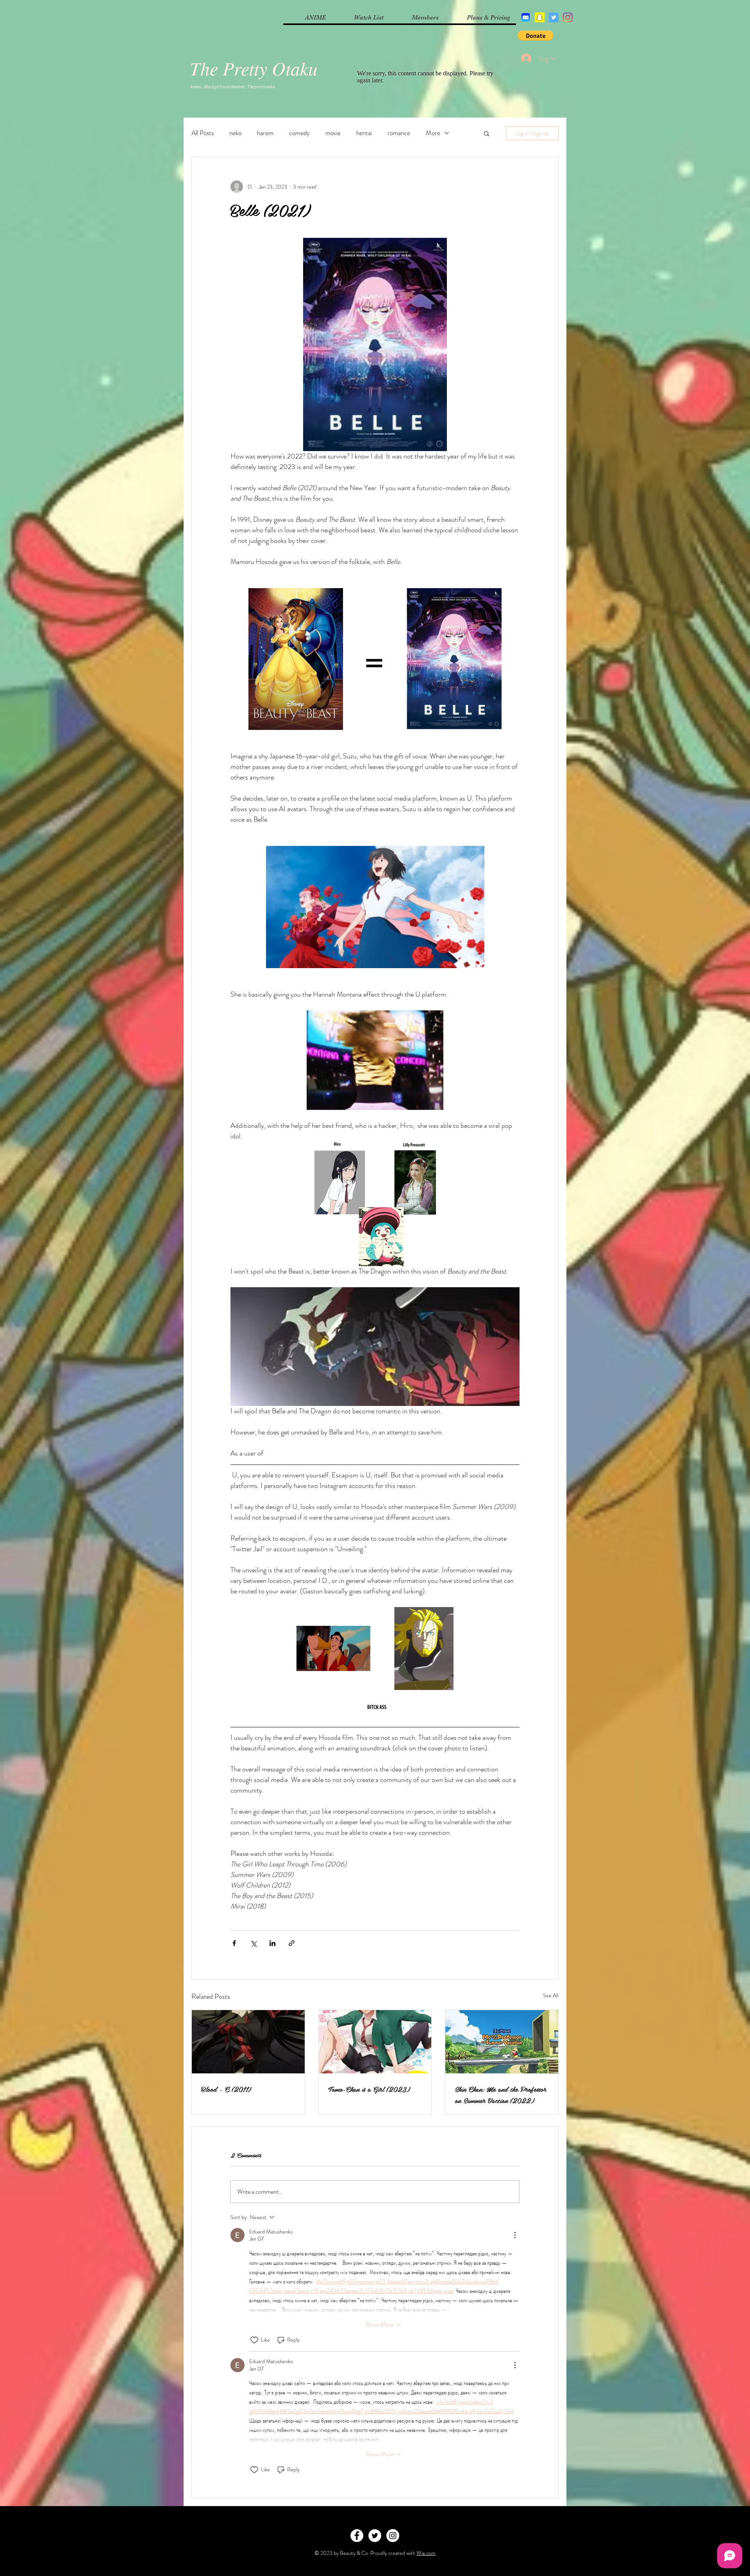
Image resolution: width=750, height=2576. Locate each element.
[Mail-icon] (526, 17)
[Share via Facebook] (234, 1943)
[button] (536, 36)
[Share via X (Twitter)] (253, 1943)
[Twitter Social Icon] (554, 17)
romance (399, 133)
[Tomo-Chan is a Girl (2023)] (375, 2042)
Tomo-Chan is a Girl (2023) (369, 2089)
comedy (299, 133)
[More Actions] (515, 2235)
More (433, 133)
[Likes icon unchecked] (254, 2340)
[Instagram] (568, 17)
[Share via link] (292, 1943)
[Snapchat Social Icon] (540, 17)
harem (265, 133)
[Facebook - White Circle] (357, 2536)
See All (551, 1995)
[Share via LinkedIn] (272, 1943)
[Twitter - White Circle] (375, 2536)
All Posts (203, 133)
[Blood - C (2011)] (248, 2042)
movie (333, 133)
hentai (364, 133)
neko (235, 133)
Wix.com (426, 2553)
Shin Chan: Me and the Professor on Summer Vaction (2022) (500, 2094)
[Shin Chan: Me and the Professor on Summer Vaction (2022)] (502, 2042)
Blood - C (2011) (226, 2089)
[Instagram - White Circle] (393, 2536)
